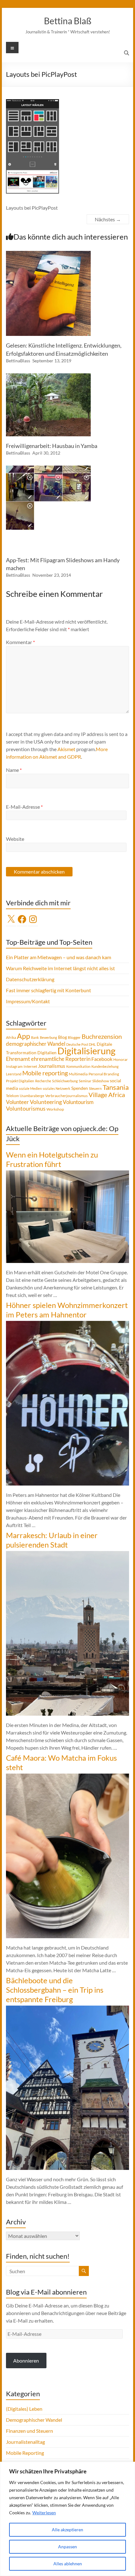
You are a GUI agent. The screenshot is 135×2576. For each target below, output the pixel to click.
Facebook (102, 1059)
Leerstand (14, 1074)
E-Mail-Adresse (24, 807)
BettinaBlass (18, 361)
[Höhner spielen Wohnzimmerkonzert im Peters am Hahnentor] (67, 1324)
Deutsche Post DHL (81, 1044)
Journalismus (52, 1066)
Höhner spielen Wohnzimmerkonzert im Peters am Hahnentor (67, 1310)
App (24, 1036)
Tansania (116, 1087)
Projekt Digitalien (20, 1081)
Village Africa (107, 1095)
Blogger (74, 1037)
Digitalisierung (86, 1051)
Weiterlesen (44, 2513)
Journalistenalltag (25, 2442)
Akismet (66, 749)
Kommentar (20, 642)
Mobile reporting (45, 1073)
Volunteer (17, 1102)
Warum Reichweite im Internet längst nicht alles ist (60, 968)
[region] (67, 2519)
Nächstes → (108, 219)
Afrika (11, 1037)
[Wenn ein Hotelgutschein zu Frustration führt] (67, 1173)
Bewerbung (49, 1037)
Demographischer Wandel (34, 2420)
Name (14, 770)
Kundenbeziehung (105, 1066)
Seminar (85, 1081)
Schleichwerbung (65, 1081)
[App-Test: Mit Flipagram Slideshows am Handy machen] (48, 469)
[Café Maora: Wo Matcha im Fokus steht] (67, 1777)
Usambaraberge (32, 1096)
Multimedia (78, 1074)
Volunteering (46, 1102)
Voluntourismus (26, 1108)
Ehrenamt (18, 1059)
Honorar (121, 1059)
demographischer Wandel (36, 1044)
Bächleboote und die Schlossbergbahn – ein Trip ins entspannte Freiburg (55, 1990)
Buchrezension (102, 1036)
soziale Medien (30, 1088)
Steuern (95, 1088)
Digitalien (47, 1053)
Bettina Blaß (68, 21)
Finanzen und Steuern (30, 2431)
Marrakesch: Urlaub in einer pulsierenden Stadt (52, 1540)
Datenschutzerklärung (30, 979)
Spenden (80, 1088)
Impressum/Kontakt (28, 1001)
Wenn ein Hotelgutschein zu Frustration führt (52, 1159)
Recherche (43, 1081)
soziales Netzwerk (57, 1088)
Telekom (12, 1096)
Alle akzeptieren (67, 2530)
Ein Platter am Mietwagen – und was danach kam (59, 957)
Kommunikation (78, 1066)
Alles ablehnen (68, 2564)
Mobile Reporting (25, 2453)
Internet (30, 1066)
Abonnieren (26, 2361)
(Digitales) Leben (24, 2409)
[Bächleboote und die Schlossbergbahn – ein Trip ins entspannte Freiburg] (67, 2009)
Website (15, 839)
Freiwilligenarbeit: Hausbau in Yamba (52, 446)
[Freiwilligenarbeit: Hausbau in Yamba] (48, 376)
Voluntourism (78, 1102)
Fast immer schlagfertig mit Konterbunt (49, 990)
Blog (62, 1037)
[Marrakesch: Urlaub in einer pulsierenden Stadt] (67, 1554)
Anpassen (67, 2547)
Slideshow (101, 1081)
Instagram (14, 1066)
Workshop (55, 1109)
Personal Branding (104, 1074)
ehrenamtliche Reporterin (61, 1059)
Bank (35, 1037)
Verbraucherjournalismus (66, 1096)
